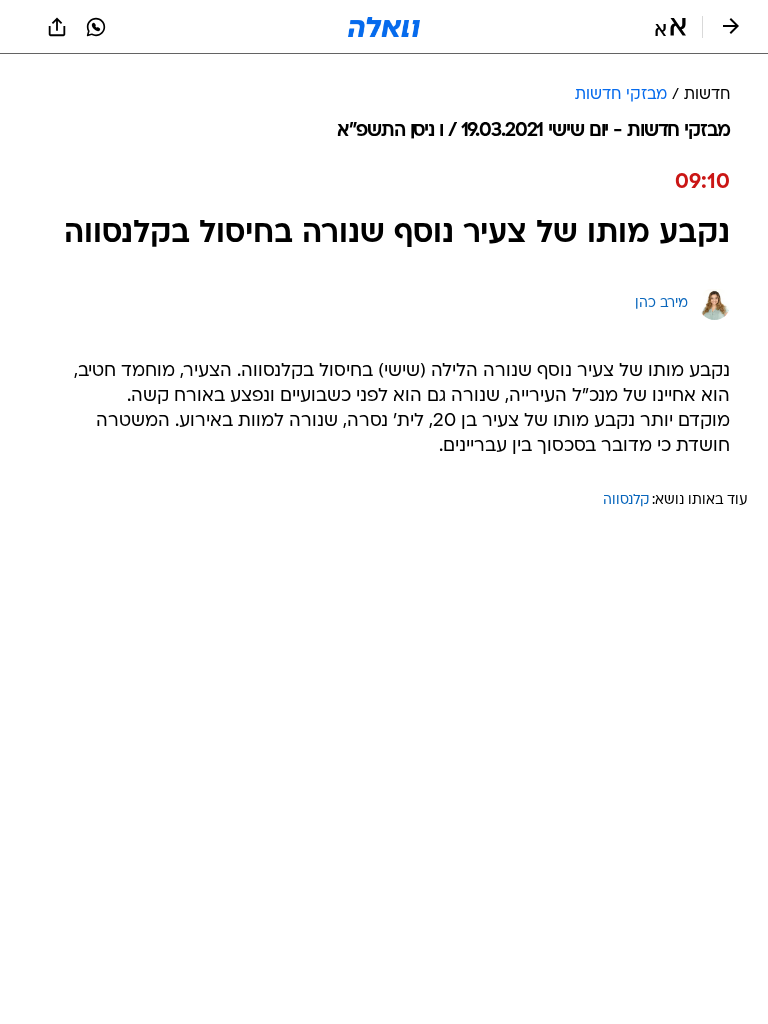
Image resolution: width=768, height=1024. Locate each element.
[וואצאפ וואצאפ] (96, 27)
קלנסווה (626, 500)
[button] (670, 27)
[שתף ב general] (57, 27)
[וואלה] (384, 27)
